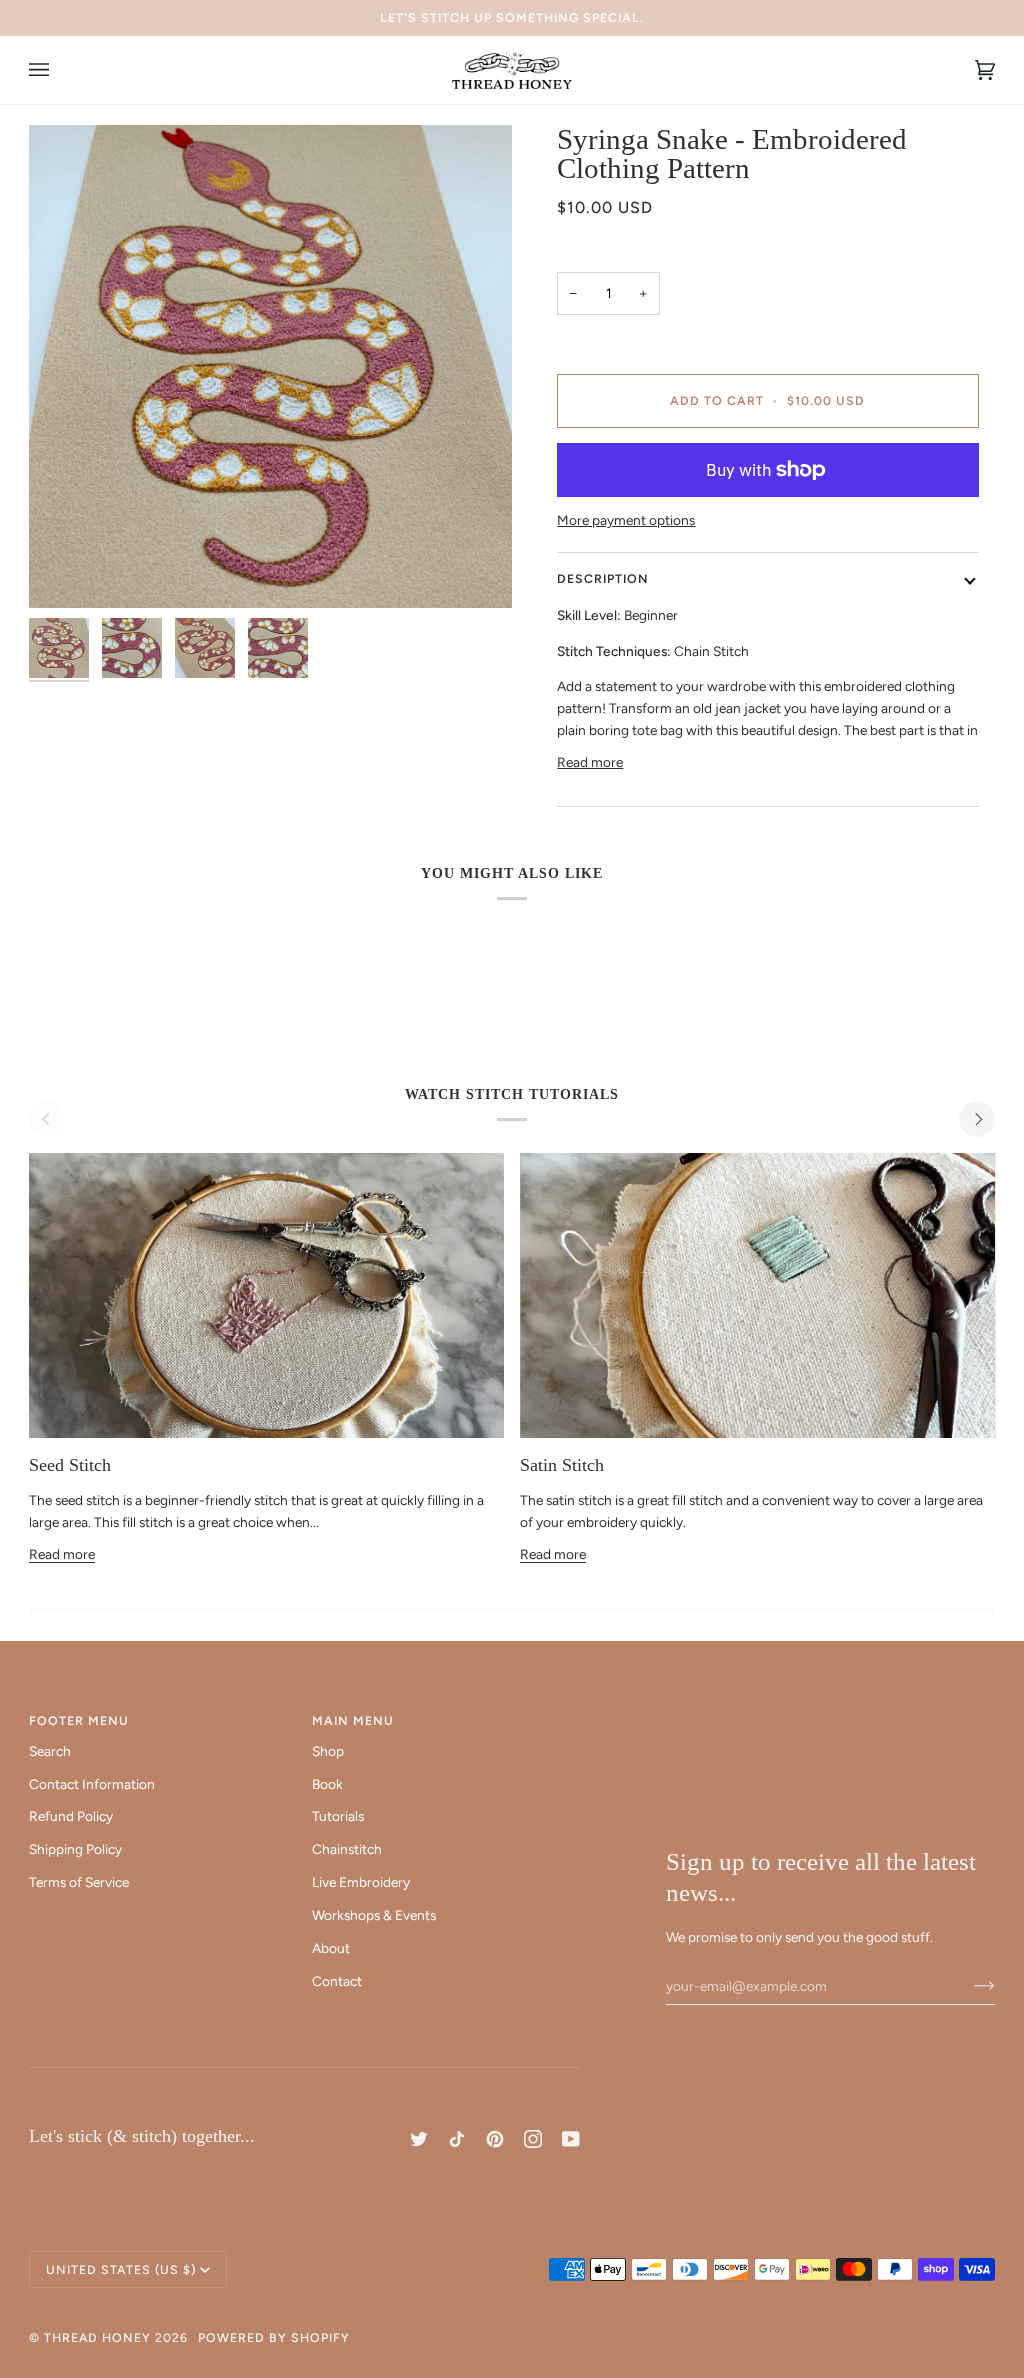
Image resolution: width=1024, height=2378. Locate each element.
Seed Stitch (70, 1465)
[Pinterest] (495, 2139)
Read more (590, 762)
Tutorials (338, 1816)
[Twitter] (419, 2139)
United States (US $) (121, 2269)
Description (603, 578)
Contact (337, 1981)
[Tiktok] (457, 2139)
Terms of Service (79, 1882)
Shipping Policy (75, 1849)
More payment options (626, 520)
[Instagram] (533, 2139)
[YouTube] (571, 2139)
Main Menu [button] (353, 1720)
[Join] (968, 1986)
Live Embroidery (361, 1882)
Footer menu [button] (79, 1720)
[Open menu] (59, 70)
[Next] (977, 1119)
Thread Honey (97, 2337)
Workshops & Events (374, 1915)
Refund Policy (71, 1816)
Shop (328, 1751)
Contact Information (92, 1784)
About (331, 1948)
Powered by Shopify (274, 2337)
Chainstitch (347, 1849)
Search (50, 1751)
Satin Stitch (562, 1465)
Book (327, 1784)
